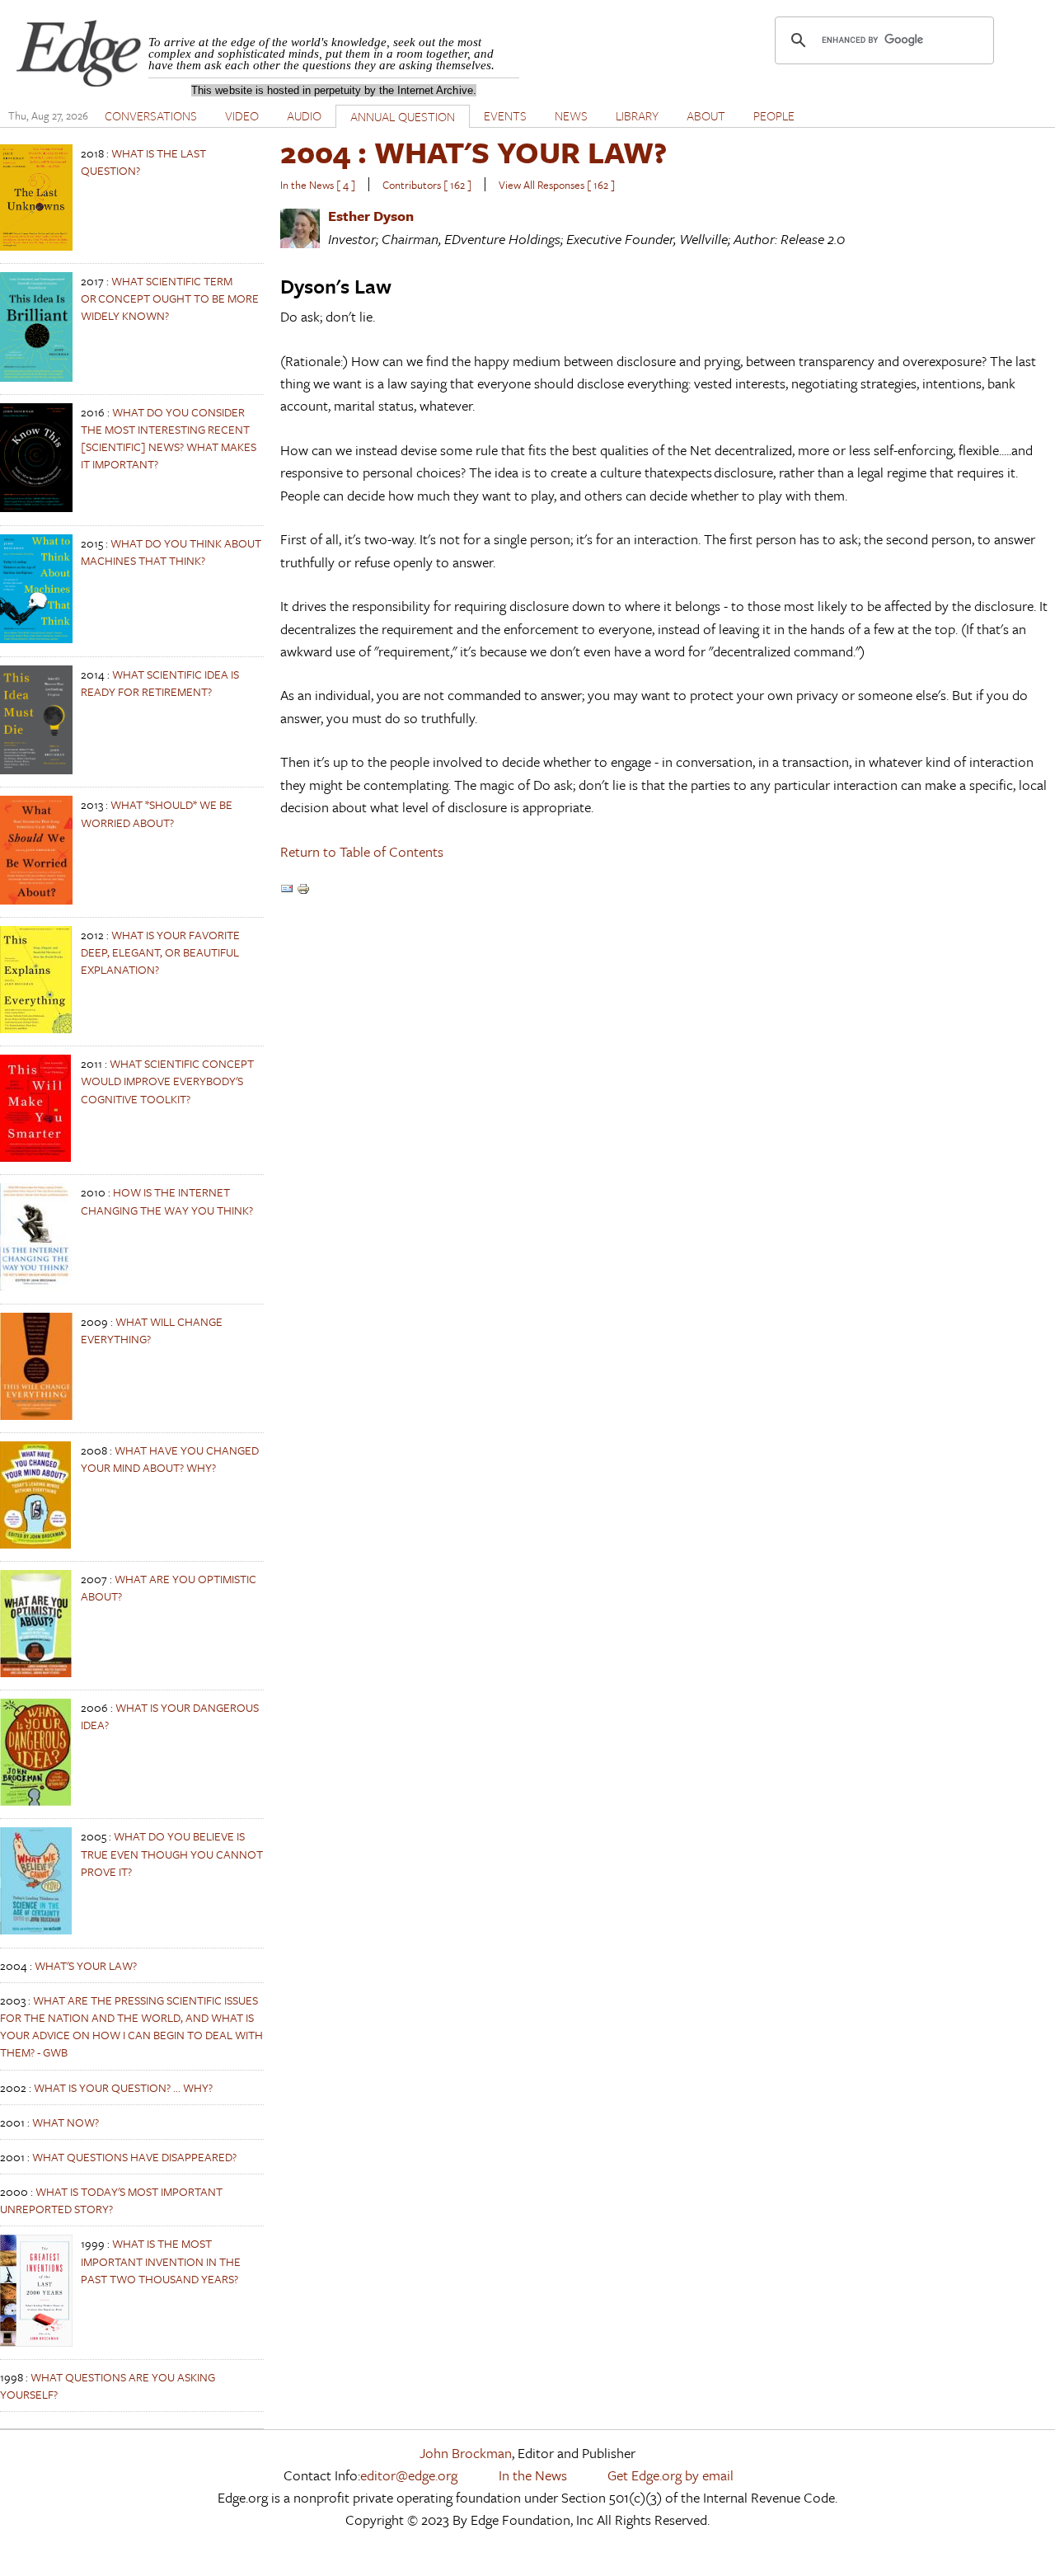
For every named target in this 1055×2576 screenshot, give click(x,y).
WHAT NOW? (66, 2122)
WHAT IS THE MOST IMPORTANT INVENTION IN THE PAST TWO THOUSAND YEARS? (161, 2261)
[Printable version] (303, 890)
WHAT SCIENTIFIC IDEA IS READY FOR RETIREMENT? (160, 683)
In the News (533, 2475)
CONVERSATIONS (151, 115)
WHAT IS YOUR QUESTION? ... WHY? (123, 2087)
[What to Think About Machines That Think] (36, 639)
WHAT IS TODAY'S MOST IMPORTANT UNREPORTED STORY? (111, 2200)
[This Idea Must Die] (36, 770)
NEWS (571, 115)
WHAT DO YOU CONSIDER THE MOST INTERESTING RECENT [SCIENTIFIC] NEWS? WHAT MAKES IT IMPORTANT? (169, 438)
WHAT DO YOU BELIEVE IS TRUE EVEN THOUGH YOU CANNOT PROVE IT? (172, 1853)
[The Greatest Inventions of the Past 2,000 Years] (36, 2342)
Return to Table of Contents (362, 851)
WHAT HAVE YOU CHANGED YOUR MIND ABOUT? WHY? (170, 1459)
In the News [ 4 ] (318, 185)
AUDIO (304, 115)
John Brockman (466, 2453)
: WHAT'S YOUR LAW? (474, 152)
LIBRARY (637, 115)
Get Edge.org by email (671, 2475)
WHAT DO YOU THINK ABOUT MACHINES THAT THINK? (171, 552)
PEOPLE (774, 115)
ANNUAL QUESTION (403, 116)
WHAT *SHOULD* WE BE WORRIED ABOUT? (157, 813)
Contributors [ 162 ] (427, 185)
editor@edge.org (409, 2475)
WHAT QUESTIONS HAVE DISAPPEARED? (134, 2157)
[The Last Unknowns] (36, 246)
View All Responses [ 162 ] (557, 185)
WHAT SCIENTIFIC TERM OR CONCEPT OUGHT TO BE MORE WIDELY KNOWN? (170, 298)
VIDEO (242, 115)
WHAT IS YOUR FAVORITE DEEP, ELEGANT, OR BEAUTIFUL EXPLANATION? (160, 952)
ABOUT (706, 115)
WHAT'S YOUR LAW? (86, 1965)
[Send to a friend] (287, 890)
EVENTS (505, 115)
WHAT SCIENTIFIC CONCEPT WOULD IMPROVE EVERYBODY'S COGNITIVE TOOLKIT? (167, 1081)
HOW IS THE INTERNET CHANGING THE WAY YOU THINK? (167, 1201)
